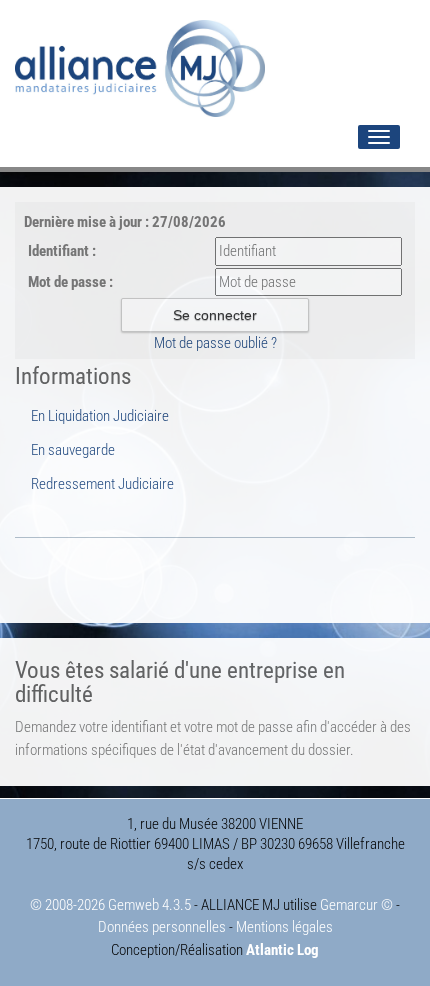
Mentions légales (284, 927)
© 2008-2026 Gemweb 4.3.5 (110, 905)
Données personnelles (162, 927)
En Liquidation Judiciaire (100, 416)
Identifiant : (62, 251)
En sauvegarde (73, 450)
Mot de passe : (70, 282)
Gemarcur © (356, 905)
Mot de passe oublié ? (215, 343)
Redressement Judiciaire (102, 484)
